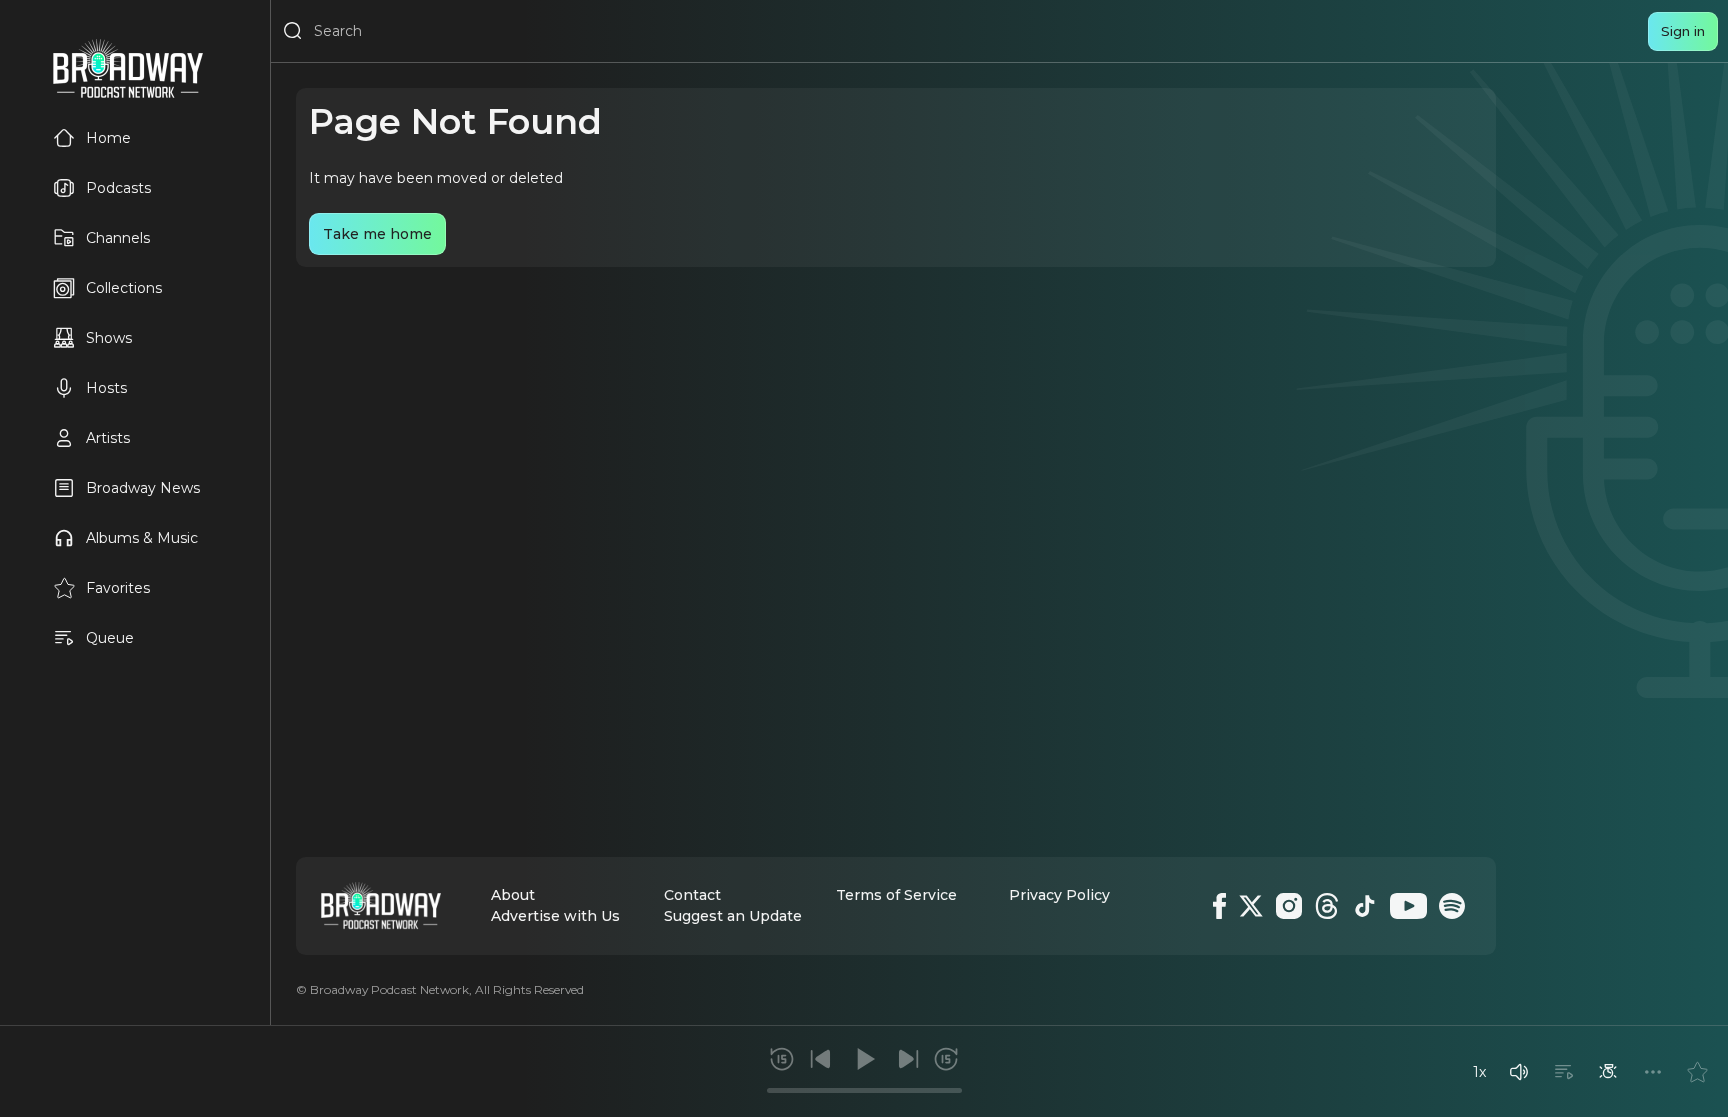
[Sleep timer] (1608, 1072)
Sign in (1683, 31)
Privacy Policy (1059, 895)
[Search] (293, 31)
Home (108, 138)
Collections (124, 288)
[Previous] (821, 1059)
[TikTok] (1365, 906)
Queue (110, 638)
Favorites (118, 588)
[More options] (1653, 1072)
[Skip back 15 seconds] (782, 1059)
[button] (1519, 1072)
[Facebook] (1219, 906)
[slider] (864, 1090)
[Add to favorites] (1697, 1072)
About (513, 895)
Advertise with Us (555, 916)
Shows (109, 338)
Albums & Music (142, 538)
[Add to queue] (1564, 1072)
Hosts (106, 388)
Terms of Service (896, 895)
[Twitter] (1251, 906)
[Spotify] (1452, 906)
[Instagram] (1289, 906)
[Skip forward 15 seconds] (946, 1059)
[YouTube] (1408, 906)
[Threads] (1327, 906)
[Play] (864, 1059)
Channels (118, 238)
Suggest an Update (733, 916)
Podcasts (118, 188)
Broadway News (143, 488)
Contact (692, 895)
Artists (108, 438)
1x (1479, 1072)
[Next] (908, 1059)
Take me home (377, 234)
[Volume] (1519, 1072)
